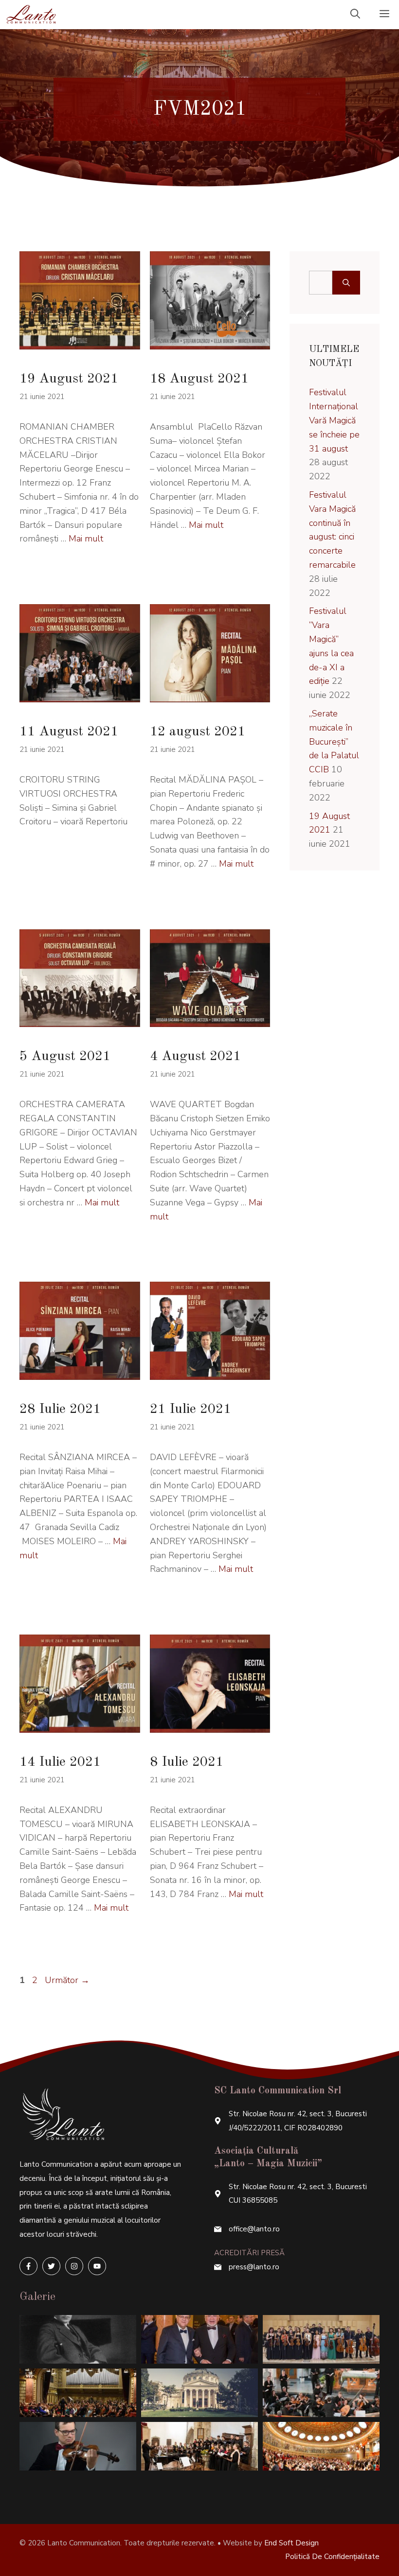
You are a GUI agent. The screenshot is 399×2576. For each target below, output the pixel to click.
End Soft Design (291, 2543)
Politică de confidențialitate (332, 2557)
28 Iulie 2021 (60, 1410)
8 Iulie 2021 (187, 1762)
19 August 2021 (69, 379)
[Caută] (346, 283)
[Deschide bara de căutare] (355, 15)
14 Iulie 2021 (60, 1762)
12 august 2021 (198, 732)
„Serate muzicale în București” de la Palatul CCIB (334, 741)
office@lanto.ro (254, 2229)
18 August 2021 (199, 379)
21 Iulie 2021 (190, 1410)
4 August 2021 (195, 1057)
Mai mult (86, 539)
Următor (67, 1980)
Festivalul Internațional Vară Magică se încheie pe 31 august (334, 420)
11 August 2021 (69, 732)
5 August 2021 (65, 1057)
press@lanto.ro (254, 2267)
